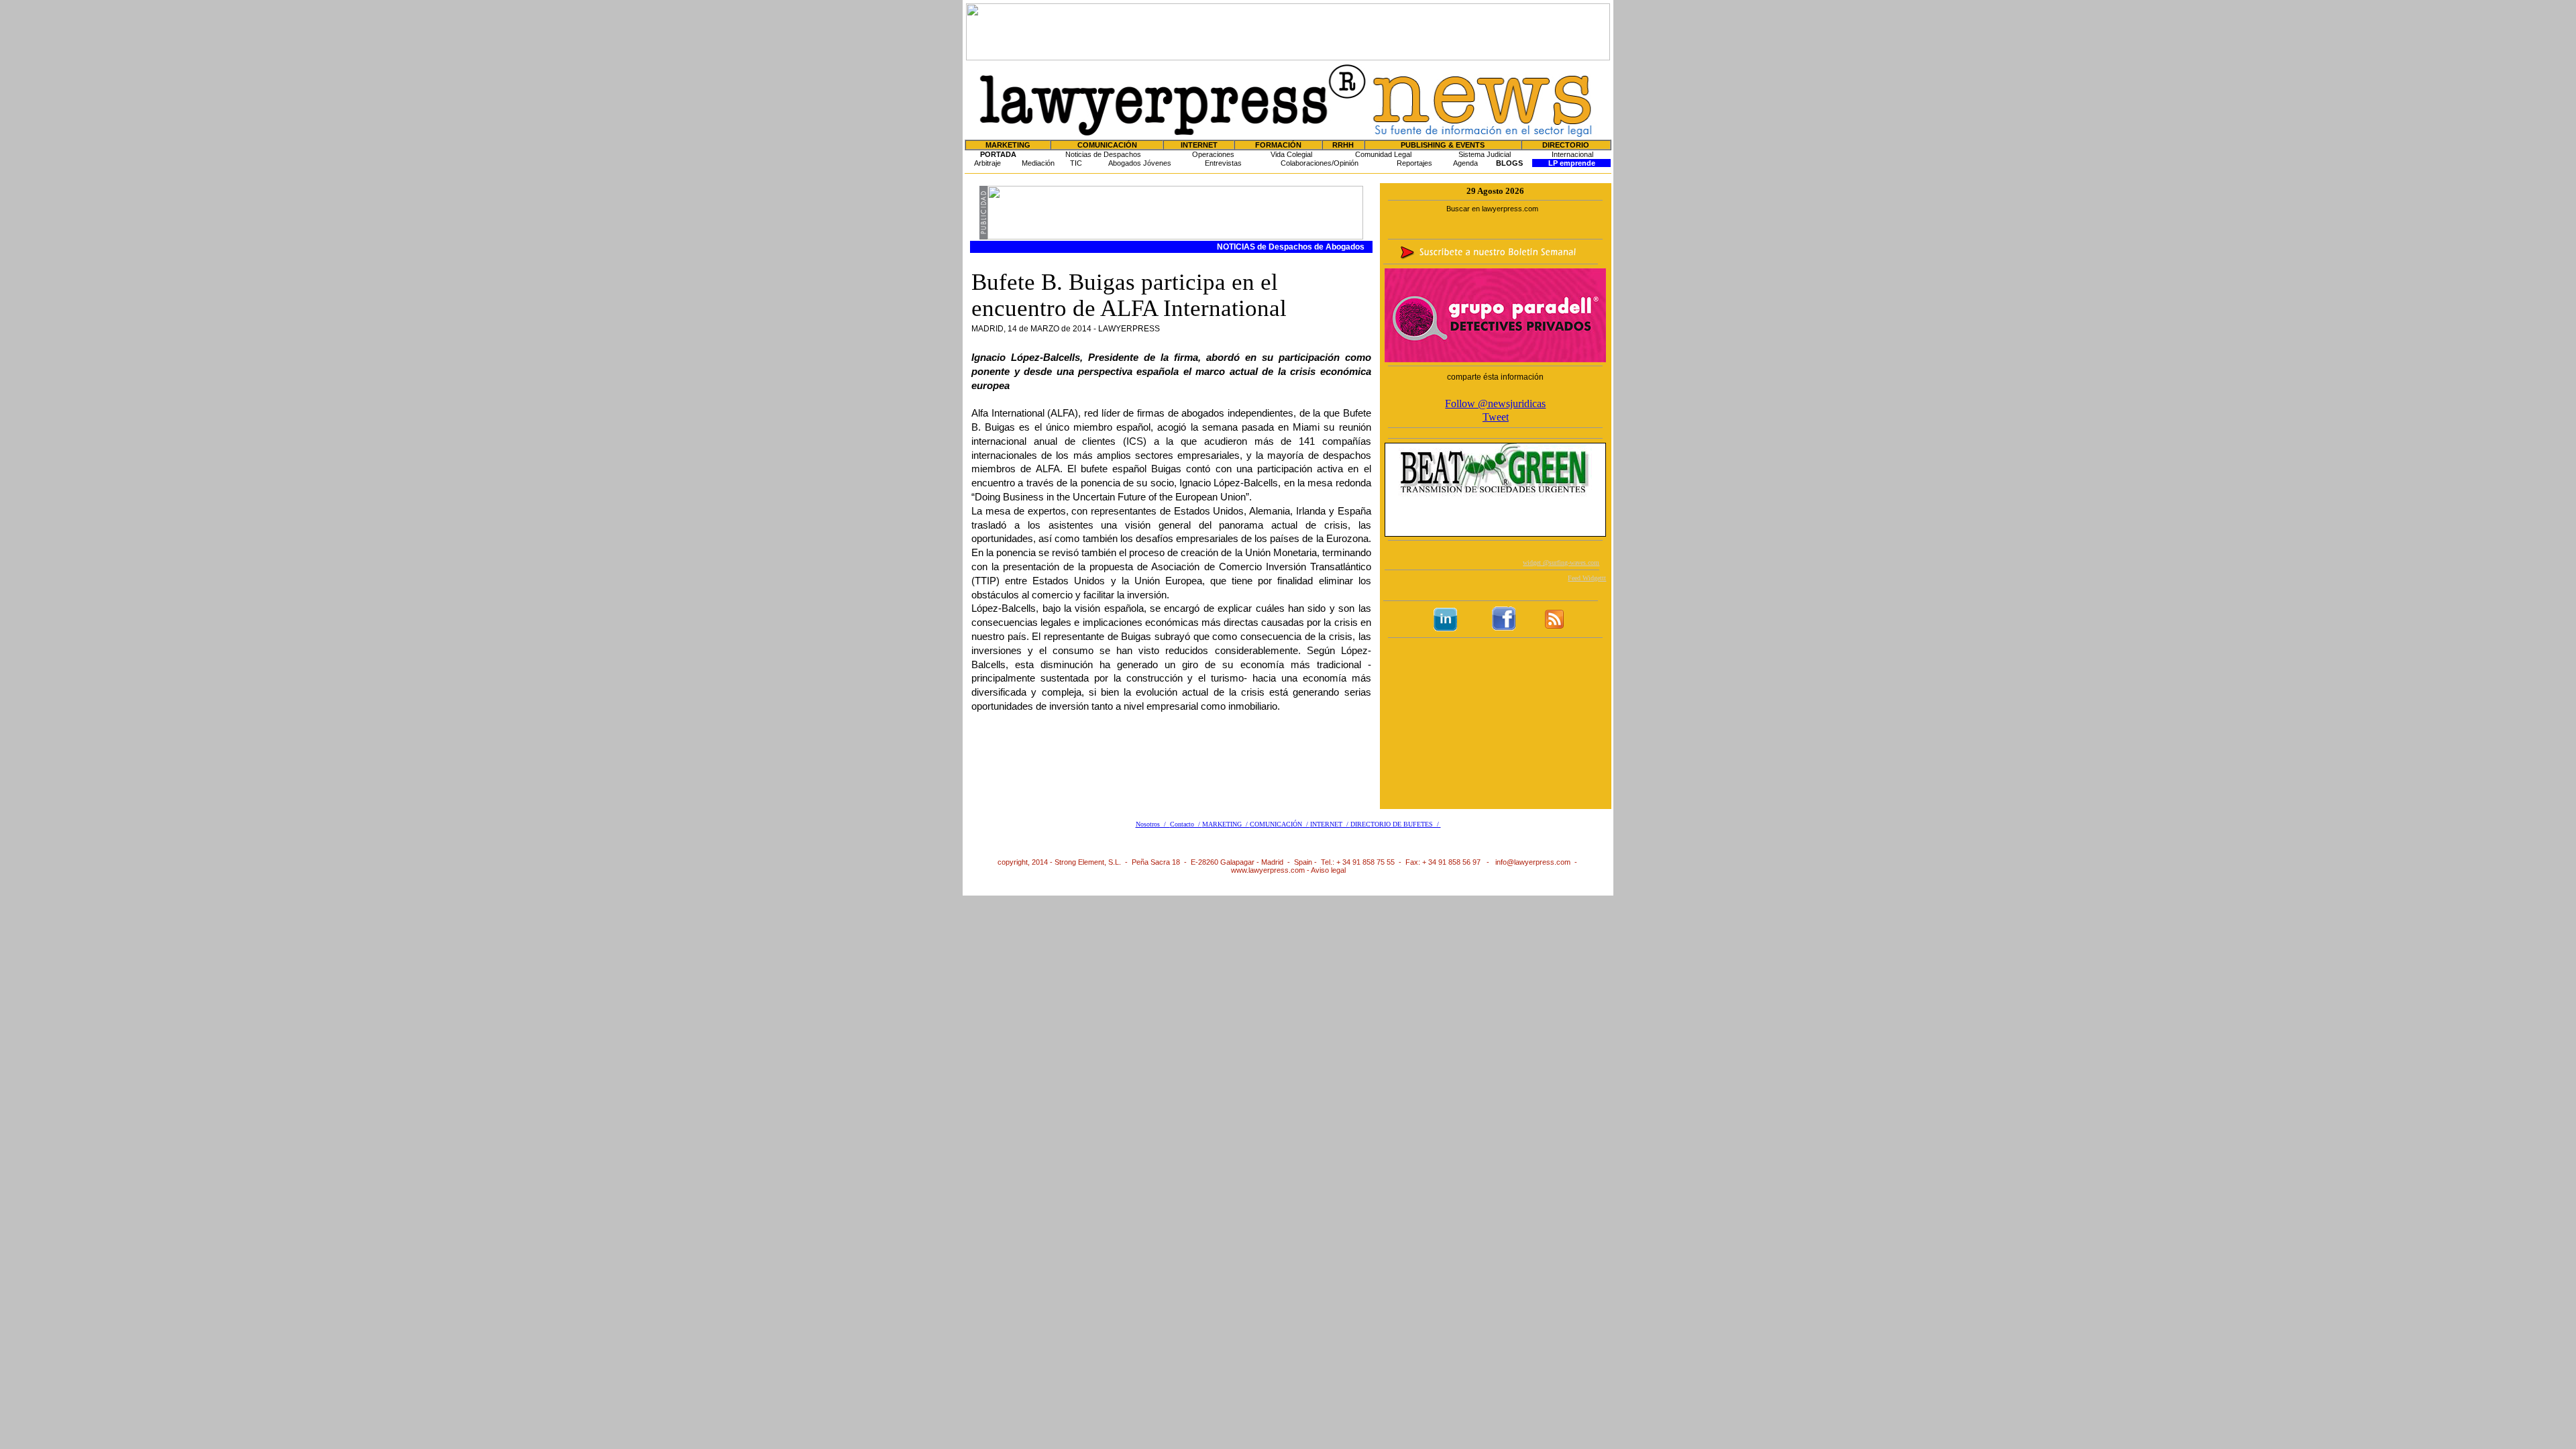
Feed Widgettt (1587, 578)
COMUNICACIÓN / (1280, 824)
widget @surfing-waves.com (1561, 562)
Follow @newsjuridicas (1495, 404)
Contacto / (1186, 824)
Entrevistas (1223, 163)
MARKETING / (1226, 824)
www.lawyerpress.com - (1271, 870)
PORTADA (998, 154)
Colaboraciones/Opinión (1320, 163)
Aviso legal (1328, 870)
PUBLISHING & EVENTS (1443, 145)
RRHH (1343, 145)
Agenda (1465, 163)
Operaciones (1213, 154)
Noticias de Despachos (1103, 154)
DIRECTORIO (1566, 145)
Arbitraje (987, 163)
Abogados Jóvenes (1140, 163)
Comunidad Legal (1383, 154)
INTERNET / (1330, 824)
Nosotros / (1153, 824)
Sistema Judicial (1485, 154)
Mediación (1038, 163)
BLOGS (1509, 163)
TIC (1076, 163)
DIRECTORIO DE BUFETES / (1396, 824)
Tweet (1496, 417)
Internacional (1572, 154)
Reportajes (1414, 163)
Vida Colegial (1291, 154)
